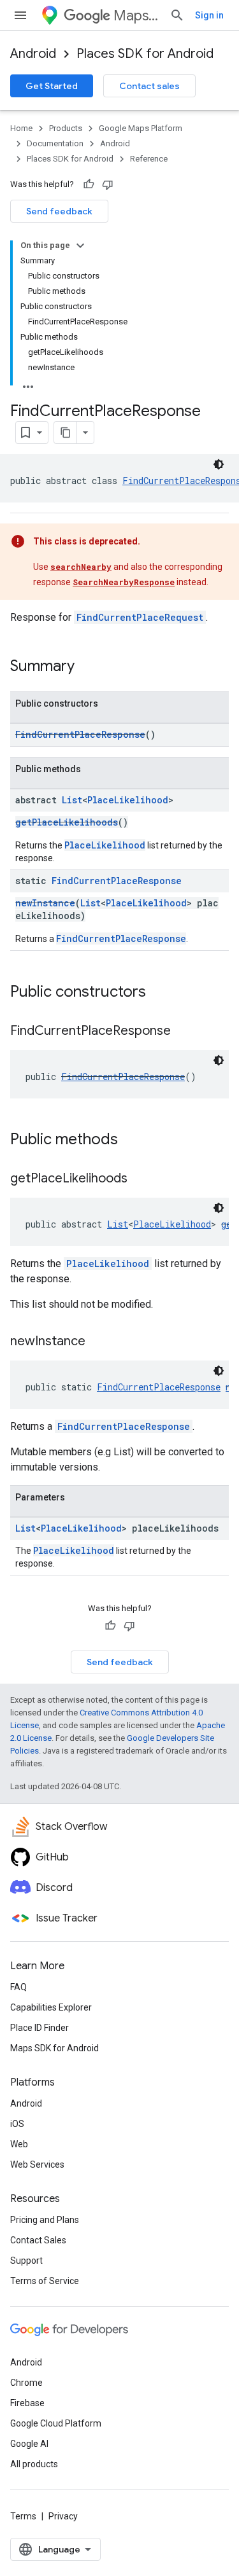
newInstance (45, 903)
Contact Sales (38, 2240)
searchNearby (81, 567)
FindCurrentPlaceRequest (140, 617)
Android (33, 54)
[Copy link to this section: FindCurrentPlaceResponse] (184, 1032)
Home (21, 128)
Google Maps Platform (141, 128)
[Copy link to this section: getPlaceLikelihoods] (140, 1179)
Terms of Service (45, 2281)
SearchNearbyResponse (124, 582)
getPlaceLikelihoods (67, 822)
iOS (17, 2124)
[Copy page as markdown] (66, 433)
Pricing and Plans (45, 2220)
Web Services (37, 2164)
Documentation (55, 143)
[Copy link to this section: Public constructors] (159, 993)
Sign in (209, 15)
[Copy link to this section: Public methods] (131, 1140)
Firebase (27, 2403)
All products (34, 2464)
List (72, 800)
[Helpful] (89, 184)
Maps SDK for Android (54, 2048)
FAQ (18, 1987)
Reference (149, 159)
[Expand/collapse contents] (80, 246)
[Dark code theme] (219, 464)
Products (66, 128)
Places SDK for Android (145, 54)
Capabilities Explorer (51, 2007)
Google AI (29, 2444)
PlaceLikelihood (128, 800)
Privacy (63, 2516)
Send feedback (59, 211)
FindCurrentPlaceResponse (80, 734)
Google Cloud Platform (56, 2423)
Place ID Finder (40, 2028)
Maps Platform (136, 16)
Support (26, 2261)
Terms (23, 2516)
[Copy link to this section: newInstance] (98, 1342)
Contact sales (149, 86)
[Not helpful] (108, 184)
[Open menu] (20, 15)
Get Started (52, 86)
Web (19, 2144)
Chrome (26, 2383)
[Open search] (177, 15)
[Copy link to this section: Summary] (87, 667)
